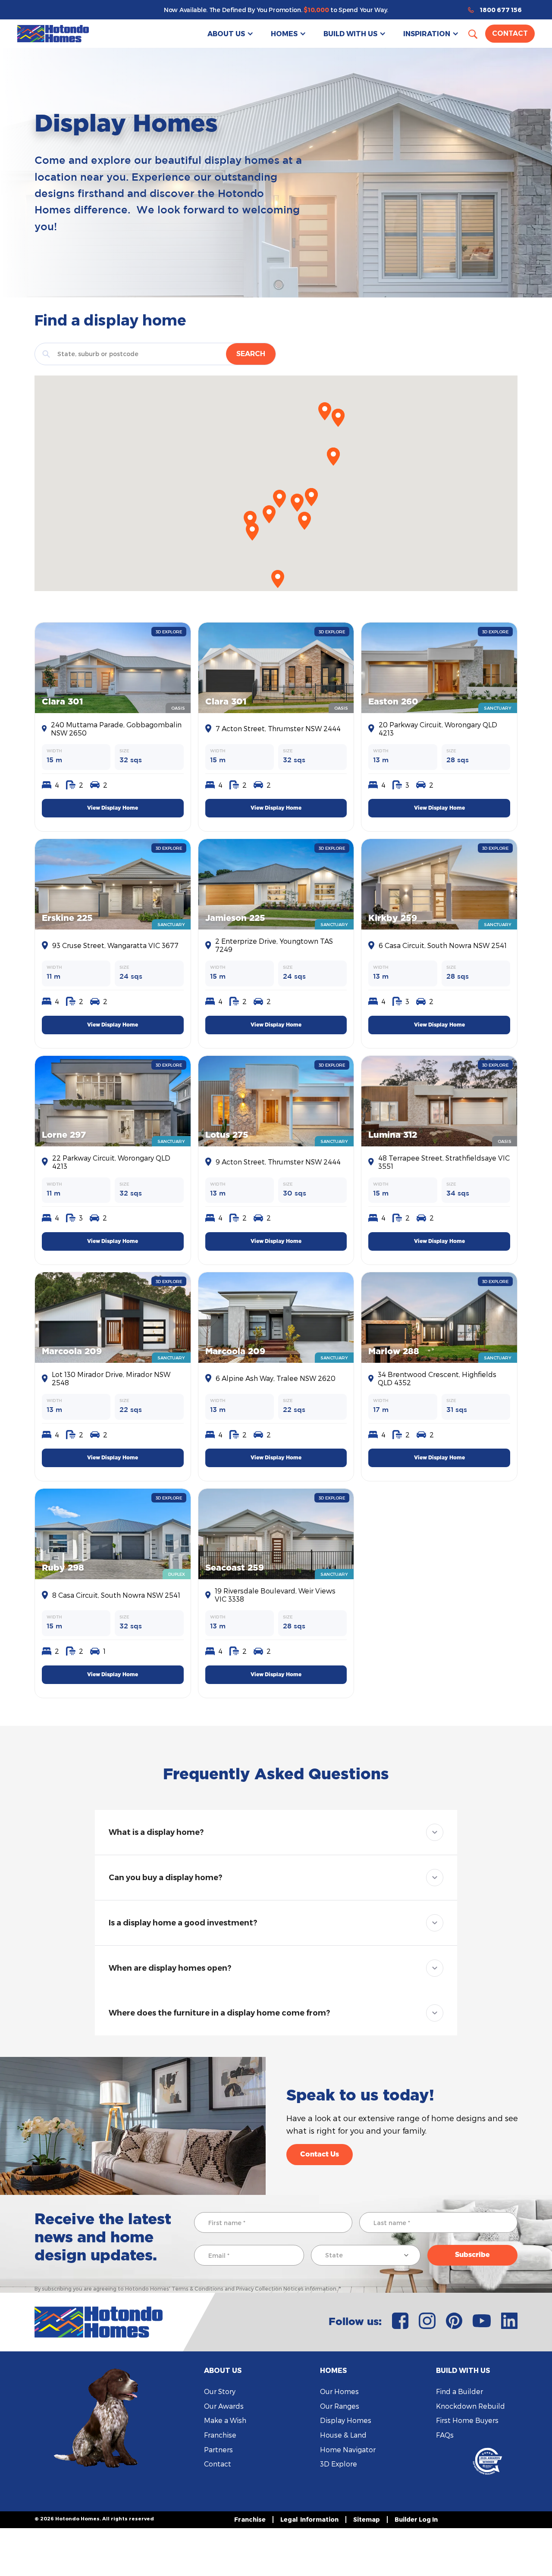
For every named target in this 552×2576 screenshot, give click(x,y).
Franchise (220, 2435)
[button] (231, 34)
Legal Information (309, 2519)
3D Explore (339, 2464)
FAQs (445, 2435)
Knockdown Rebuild (470, 2406)
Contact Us (320, 2154)
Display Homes (346, 2420)
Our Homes (339, 2391)
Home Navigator (348, 2449)
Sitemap (367, 2519)
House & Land (343, 2435)
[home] (53, 34)
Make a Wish (225, 2420)
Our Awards (224, 2406)
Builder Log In (416, 2519)
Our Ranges (340, 2406)
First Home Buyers (467, 2420)
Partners (218, 2449)
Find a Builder (459, 2391)
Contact (510, 33)
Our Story (220, 2391)
